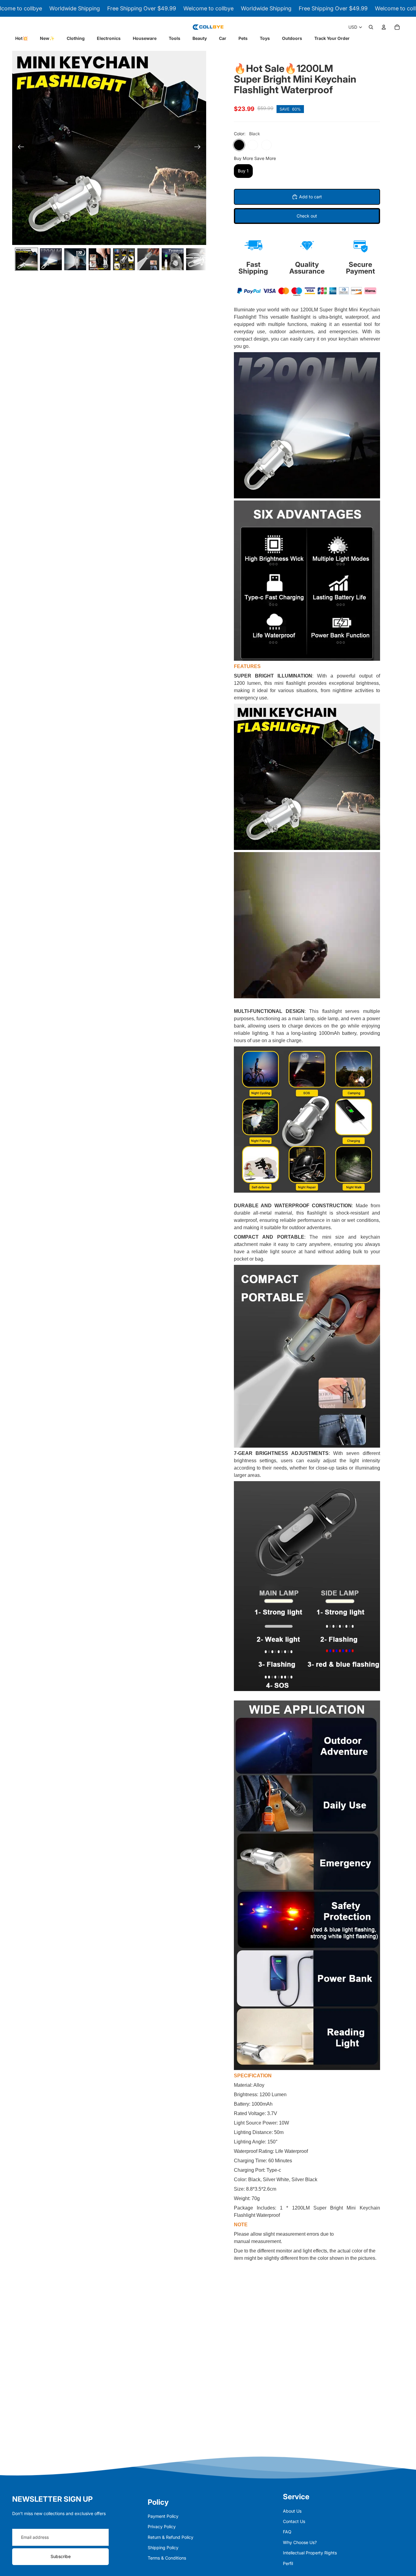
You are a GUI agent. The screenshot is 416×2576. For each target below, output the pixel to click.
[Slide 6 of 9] (148, 259)
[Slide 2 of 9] (51, 259)
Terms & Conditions (167, 2558)
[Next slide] (199, 148)
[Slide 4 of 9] (100, 259)
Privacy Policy (162, 2526)
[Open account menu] (384, 27)
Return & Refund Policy (171, 2537)
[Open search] (371, 27)
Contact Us (294, 2521)
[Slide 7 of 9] (173, 259)
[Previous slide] (19, 148)
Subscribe (61, 2556)
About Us (292, 2511)
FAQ (287, 2532)
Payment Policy (163, 2516)
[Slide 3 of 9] (75, 259)
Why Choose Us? (300, 2542)
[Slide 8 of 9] (197, 259)
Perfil (288, 2563)
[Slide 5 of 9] (124, 259)
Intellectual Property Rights (310, 2553)
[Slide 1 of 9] (26, 259)
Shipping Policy (163, 2548)
